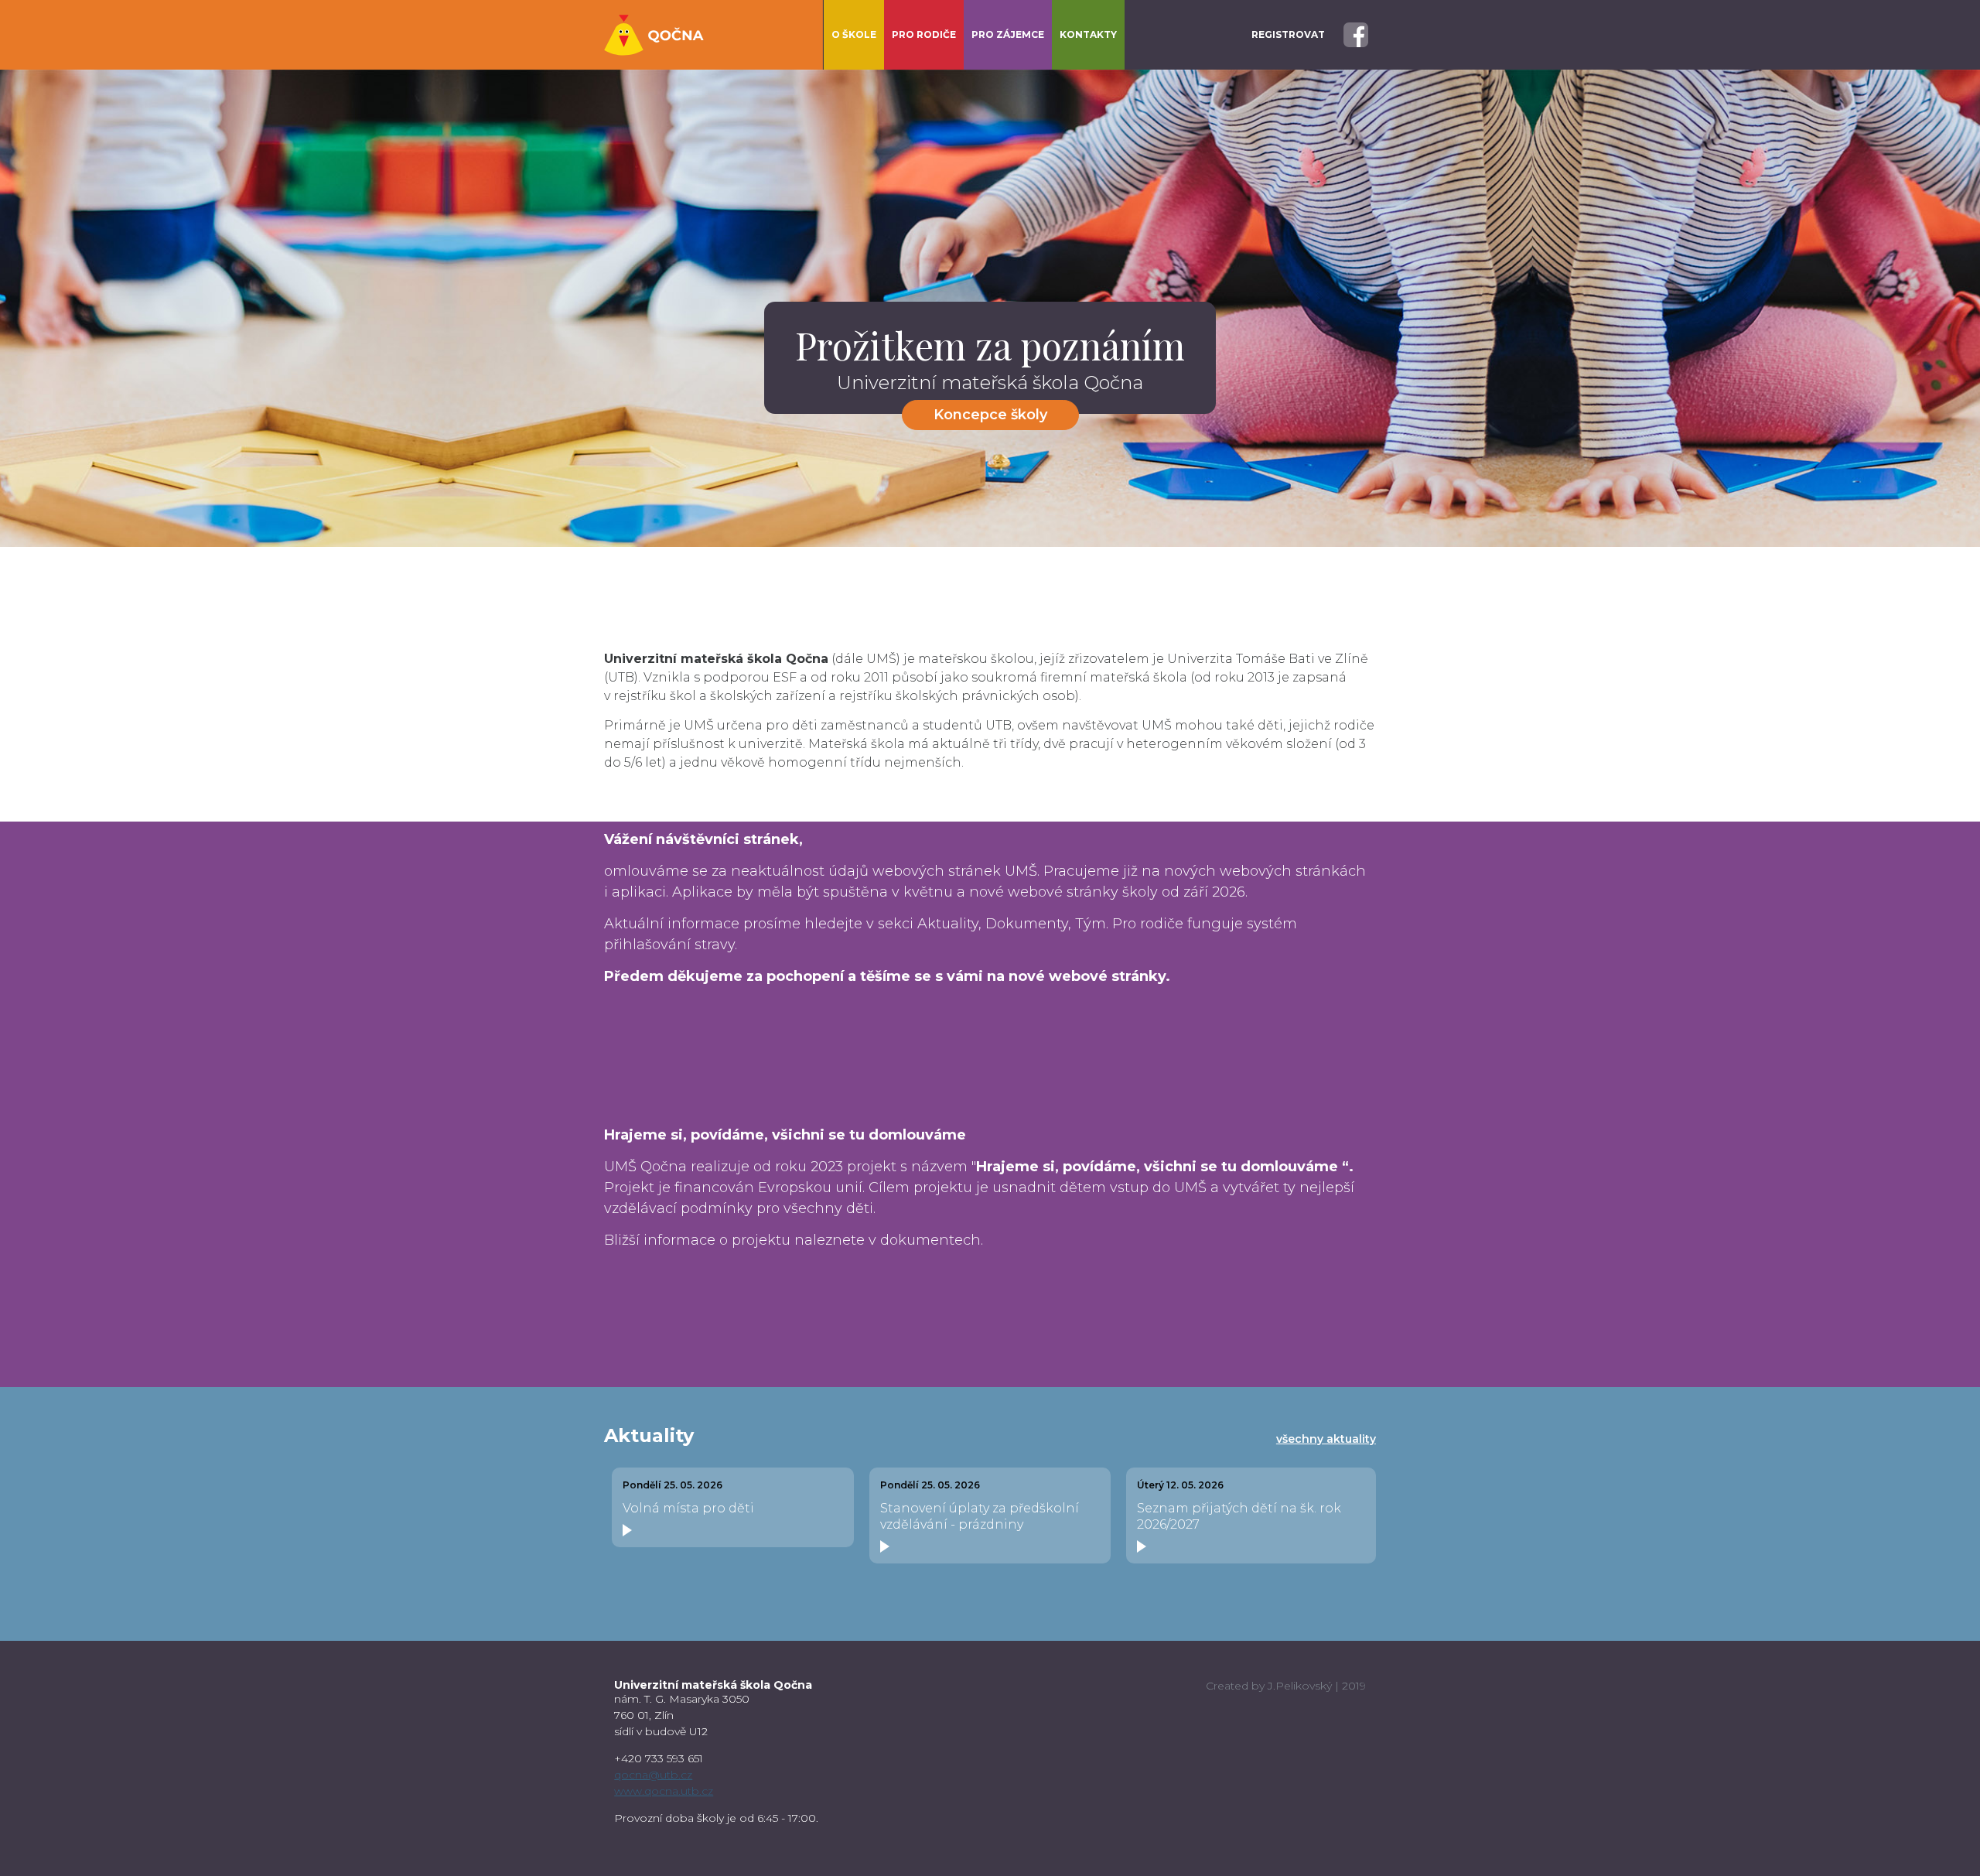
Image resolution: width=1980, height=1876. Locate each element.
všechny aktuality (1326, 1439)
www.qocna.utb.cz (664, 1791)
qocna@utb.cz (653, 1775)
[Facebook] (1356, 34)
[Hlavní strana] (654, 35)
